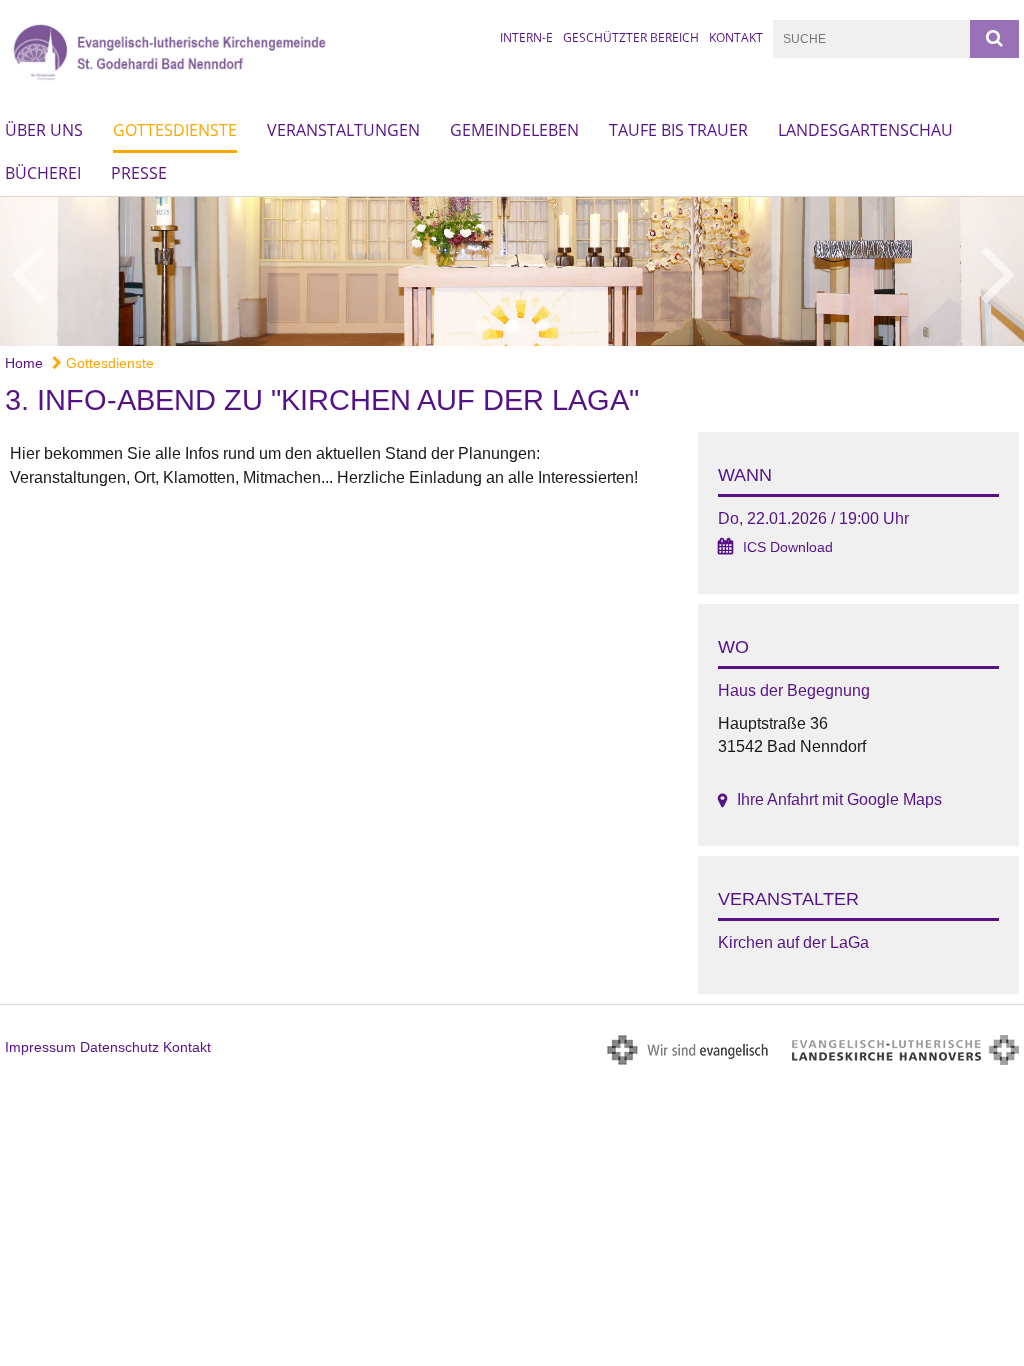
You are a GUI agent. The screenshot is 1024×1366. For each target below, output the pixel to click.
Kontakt (736, 37)
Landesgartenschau (865, 130)
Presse (139, 173)
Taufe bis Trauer (678, 130)
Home (24, 363)
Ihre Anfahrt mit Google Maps (839, 799)
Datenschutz (119, 1047)
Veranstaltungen (343, 130)
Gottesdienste (175, 130)
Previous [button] (27, 271)
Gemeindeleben (514, 130)
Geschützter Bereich (631, 37)
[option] (512, 271)
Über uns (44, 130)
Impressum (40, 1047)
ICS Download (788, 547)
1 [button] (482, 326)
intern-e (526, 37)
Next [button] (998, 271)
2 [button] (512, 326)
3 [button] (542, 326)
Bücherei (43, 173)
